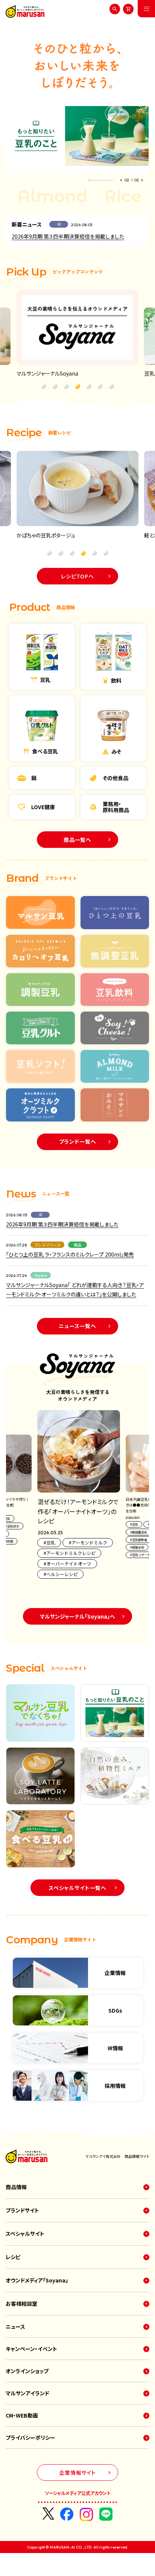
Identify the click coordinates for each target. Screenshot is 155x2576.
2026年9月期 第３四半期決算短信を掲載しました (68, 236)
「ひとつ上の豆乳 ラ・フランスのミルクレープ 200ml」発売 (70, 1254)
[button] (122, 180)
